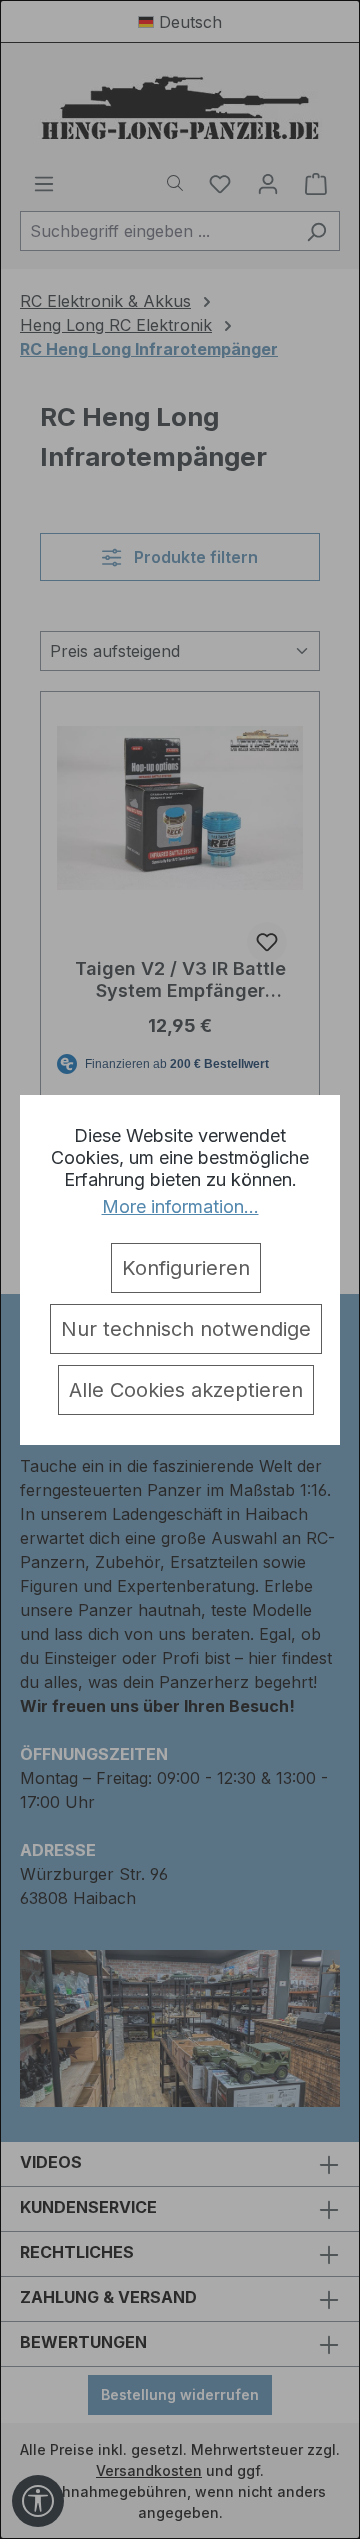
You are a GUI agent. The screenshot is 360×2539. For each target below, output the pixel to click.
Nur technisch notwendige (186, 1329)
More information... (180, 1206)
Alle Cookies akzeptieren (186, 1390)
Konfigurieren (186, 1268)
